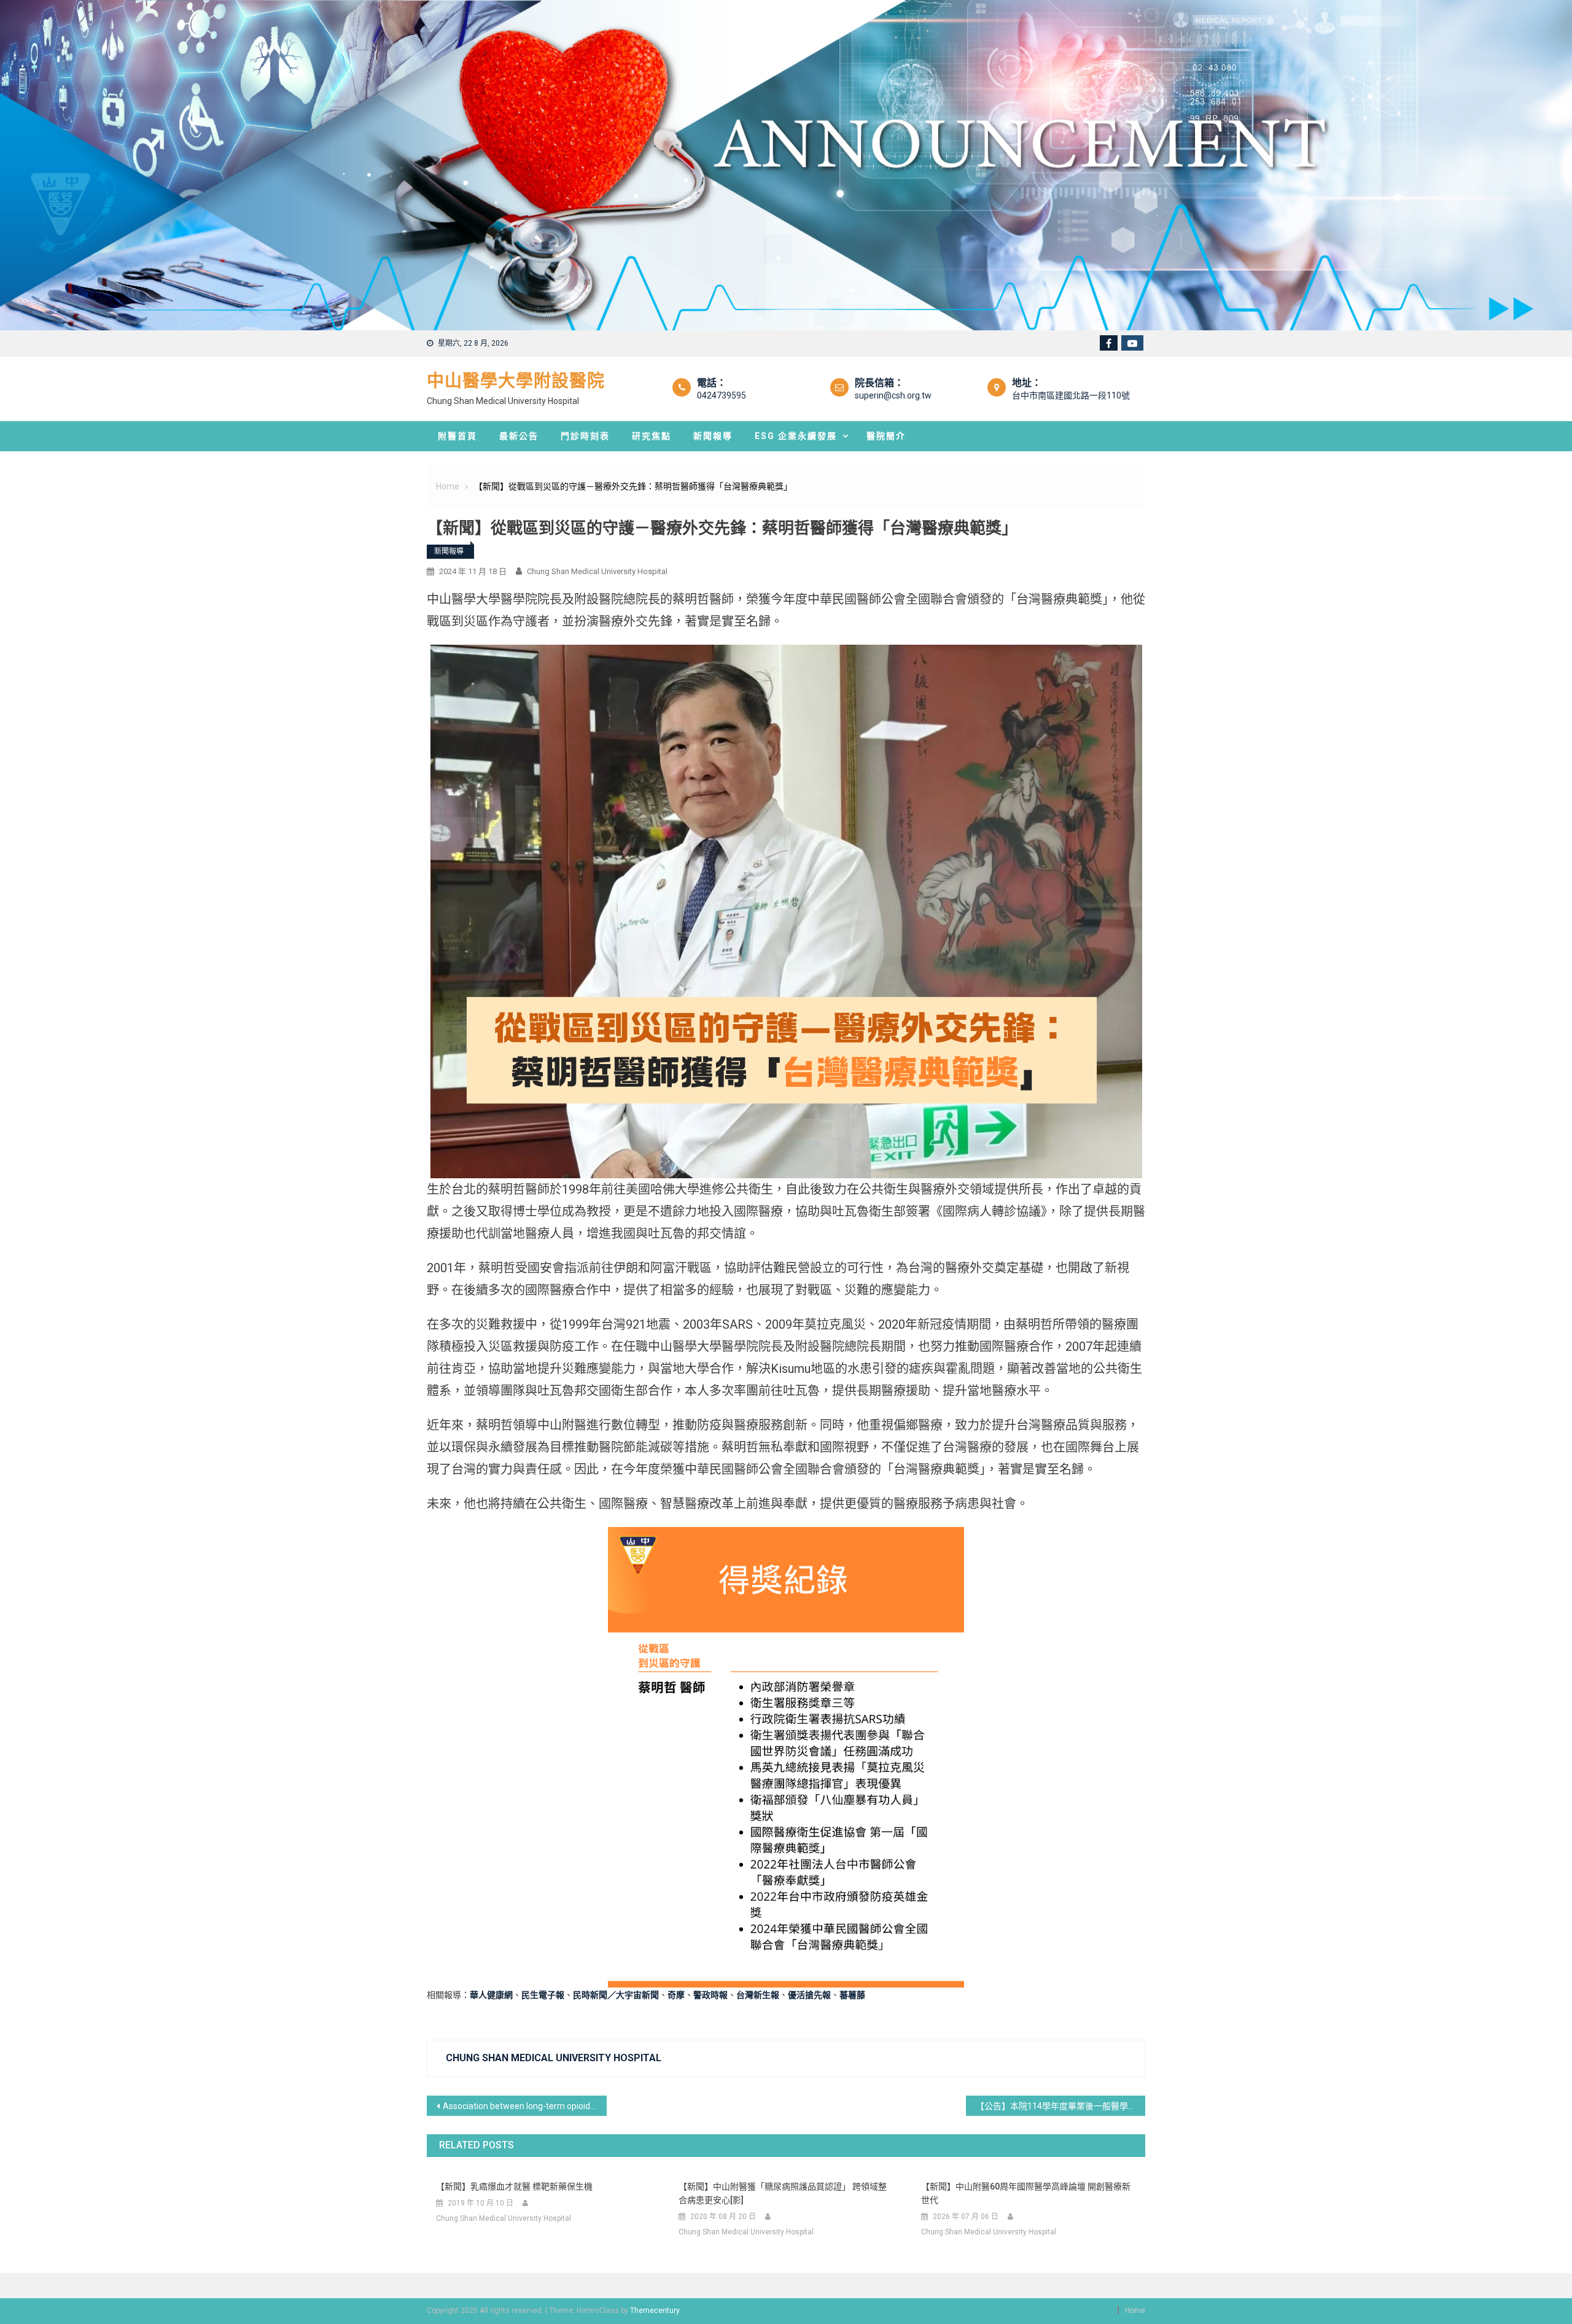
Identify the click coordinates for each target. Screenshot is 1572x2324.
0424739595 (722, 395)
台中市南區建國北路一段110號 (1071, 395)
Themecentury (655, 2310)
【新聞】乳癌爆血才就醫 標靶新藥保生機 (514, 2186)
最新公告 (519, 436)
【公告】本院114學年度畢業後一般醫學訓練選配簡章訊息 (1061, 2106)
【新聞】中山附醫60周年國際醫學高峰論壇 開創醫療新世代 (1026, 2193)
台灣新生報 (758, 1995)
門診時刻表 (585, 436)
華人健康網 (491, 1995)
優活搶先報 (809, 1995)
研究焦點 (652, 436)
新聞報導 (713, 436)
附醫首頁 (457, 436)
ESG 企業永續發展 (796, 436)
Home (1135, 2310)
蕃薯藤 (852, 1995)
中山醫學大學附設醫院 (516, 381)
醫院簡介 (886, 436)
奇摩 (676, 1995)
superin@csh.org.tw (893, 395)
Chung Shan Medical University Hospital (597, 571)
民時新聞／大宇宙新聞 (616, 1995)
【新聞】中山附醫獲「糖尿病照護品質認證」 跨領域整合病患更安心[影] (783, 2193)
